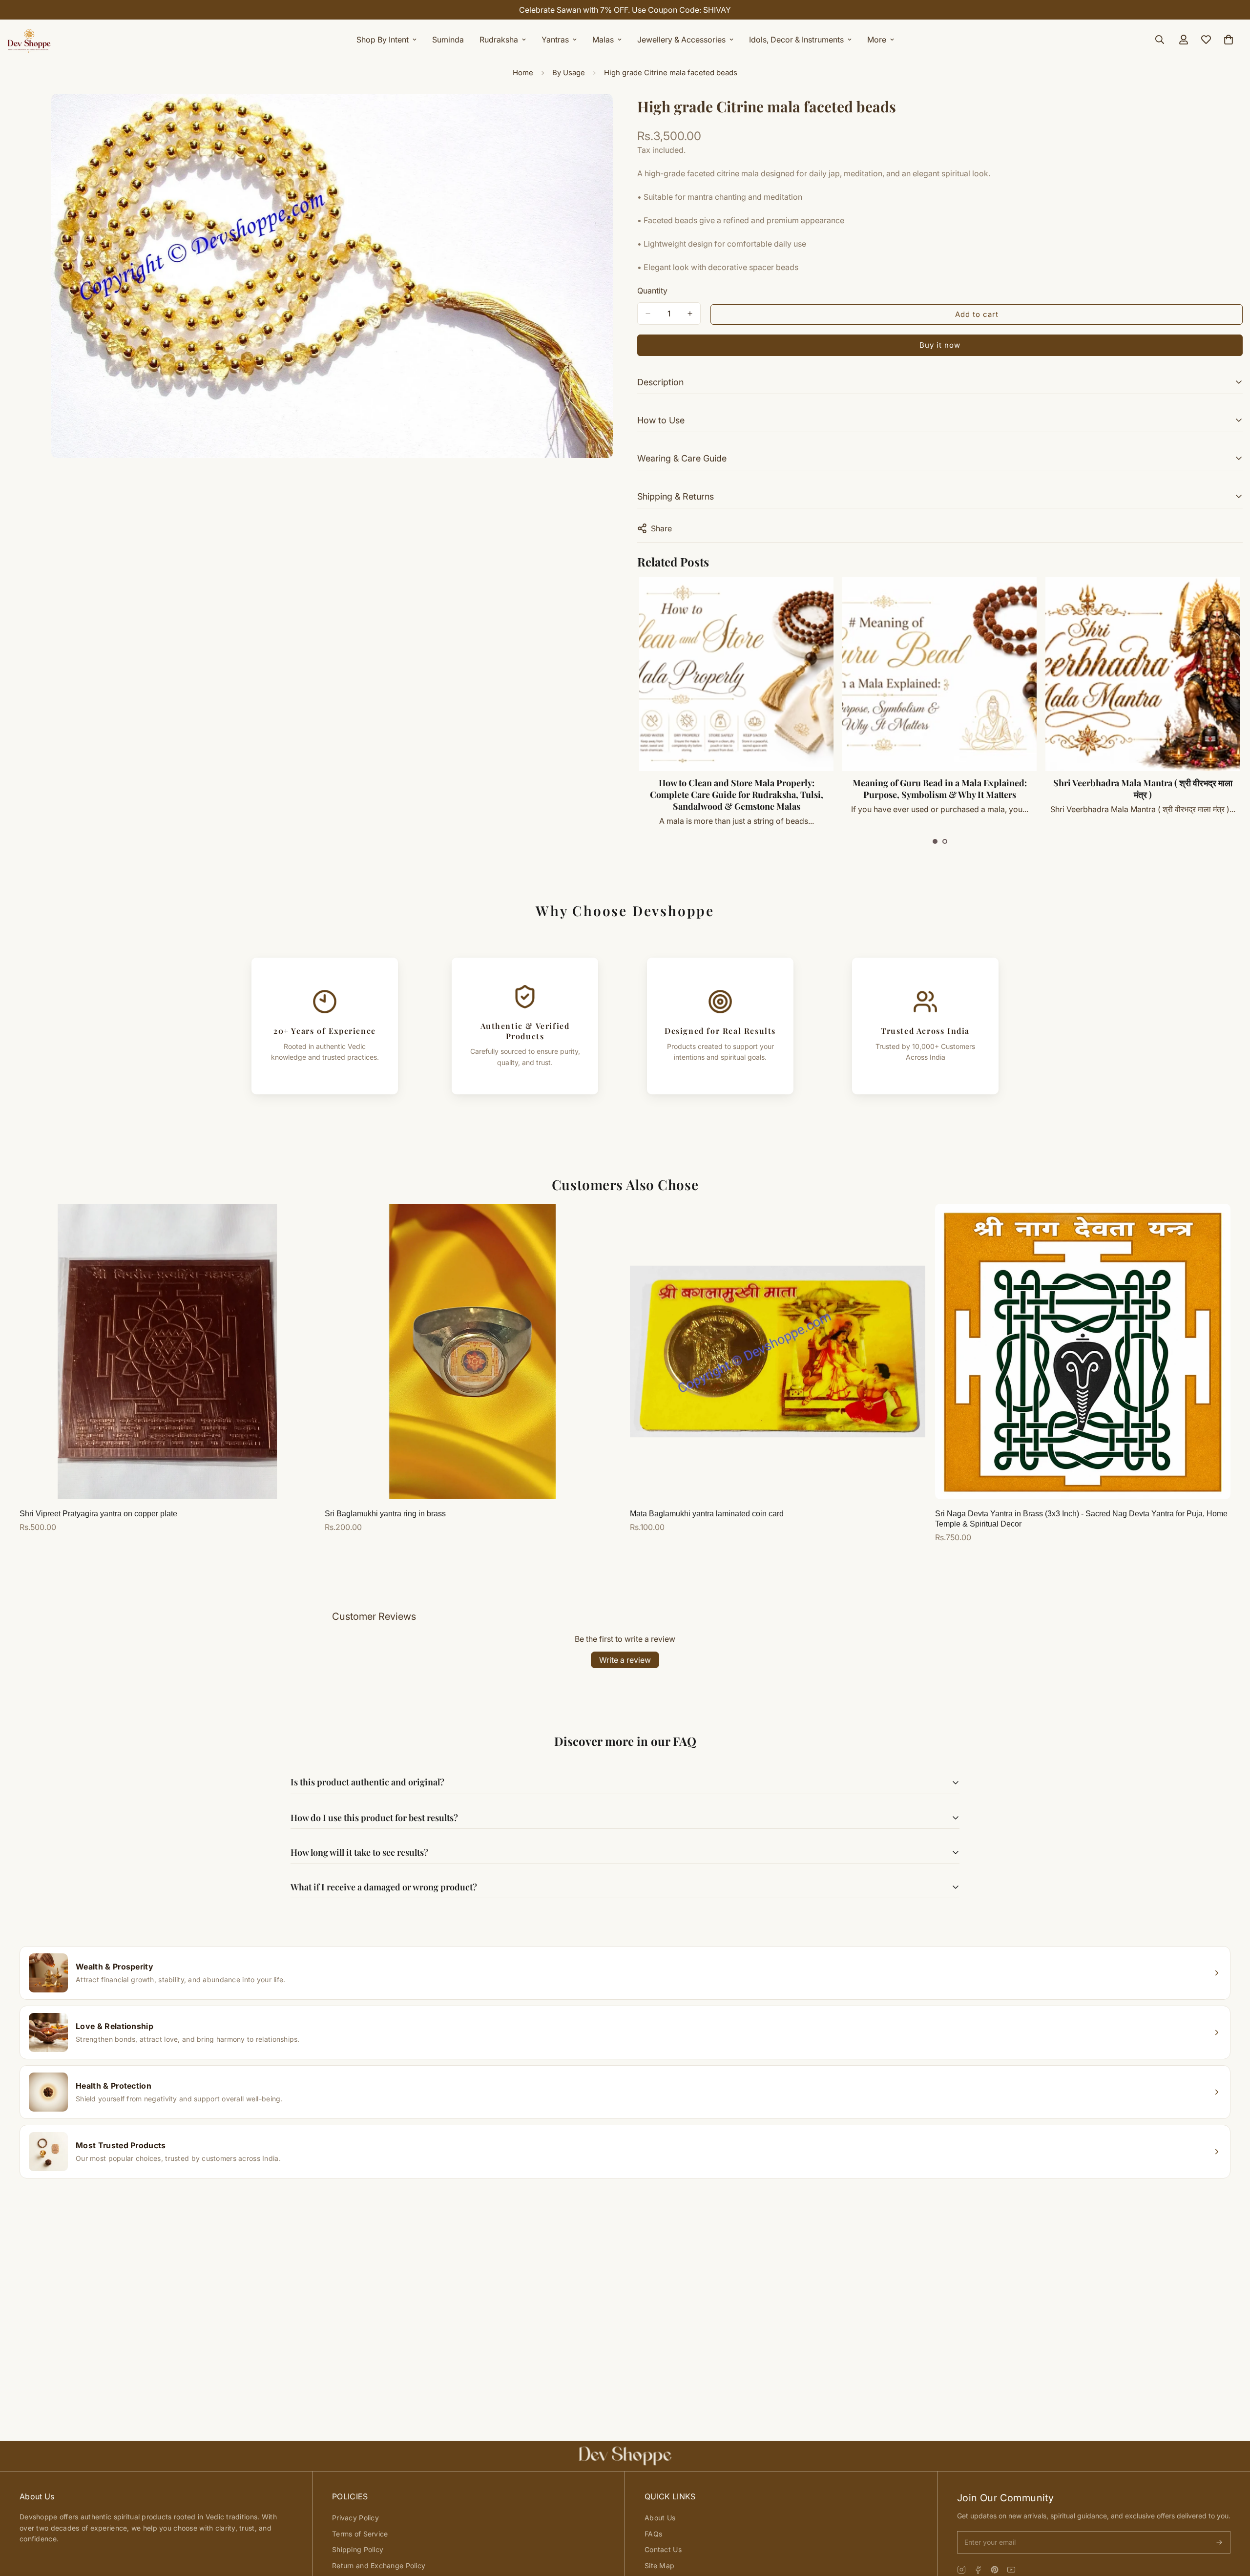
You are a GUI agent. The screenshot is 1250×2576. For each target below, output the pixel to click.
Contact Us (663, 2549)
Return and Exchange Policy (379, 2566)
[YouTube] (1011, 2570)
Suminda (448, 40)
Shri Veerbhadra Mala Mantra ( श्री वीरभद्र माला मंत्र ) (783, 789)
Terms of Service (360, 2534)
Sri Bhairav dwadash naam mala (986, 783)
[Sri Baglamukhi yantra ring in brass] (472, 1351)
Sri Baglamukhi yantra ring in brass (385, 1514)
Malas (603, 40)
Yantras (555, 40)
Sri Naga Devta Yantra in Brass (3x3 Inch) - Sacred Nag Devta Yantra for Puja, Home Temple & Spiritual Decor (1081, 1519)
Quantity (652, 291)
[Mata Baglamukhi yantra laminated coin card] (778, 1351)
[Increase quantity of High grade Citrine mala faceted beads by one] (690, 314)
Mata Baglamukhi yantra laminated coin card (707, 1514)
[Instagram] (961, 2570)
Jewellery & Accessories (681, 40)
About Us (660, 2518)
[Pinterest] (995, 2570)
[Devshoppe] (29, 40)
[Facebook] (978, 2570)
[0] (1229, 40)
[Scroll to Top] (1231, 2523)
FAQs (653, 2534)
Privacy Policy (355, 2518)
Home (523, 73)
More (877, 40)
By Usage (569, 73)
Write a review (625, 1660)
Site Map (659, 2566)
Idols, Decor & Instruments (796, 40)
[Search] (1160, 40)
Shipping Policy (358, 2549)
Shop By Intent (383, 40)
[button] (935, 841)
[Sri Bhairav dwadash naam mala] (986, 674)
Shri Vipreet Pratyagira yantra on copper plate (98, 1514)
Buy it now (940, 345)
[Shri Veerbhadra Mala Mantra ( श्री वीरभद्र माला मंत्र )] (783, 674)
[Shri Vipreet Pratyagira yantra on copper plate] (167, 1351)
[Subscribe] (1219, 2542)
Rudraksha (499, 40)
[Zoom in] (604, 115)
